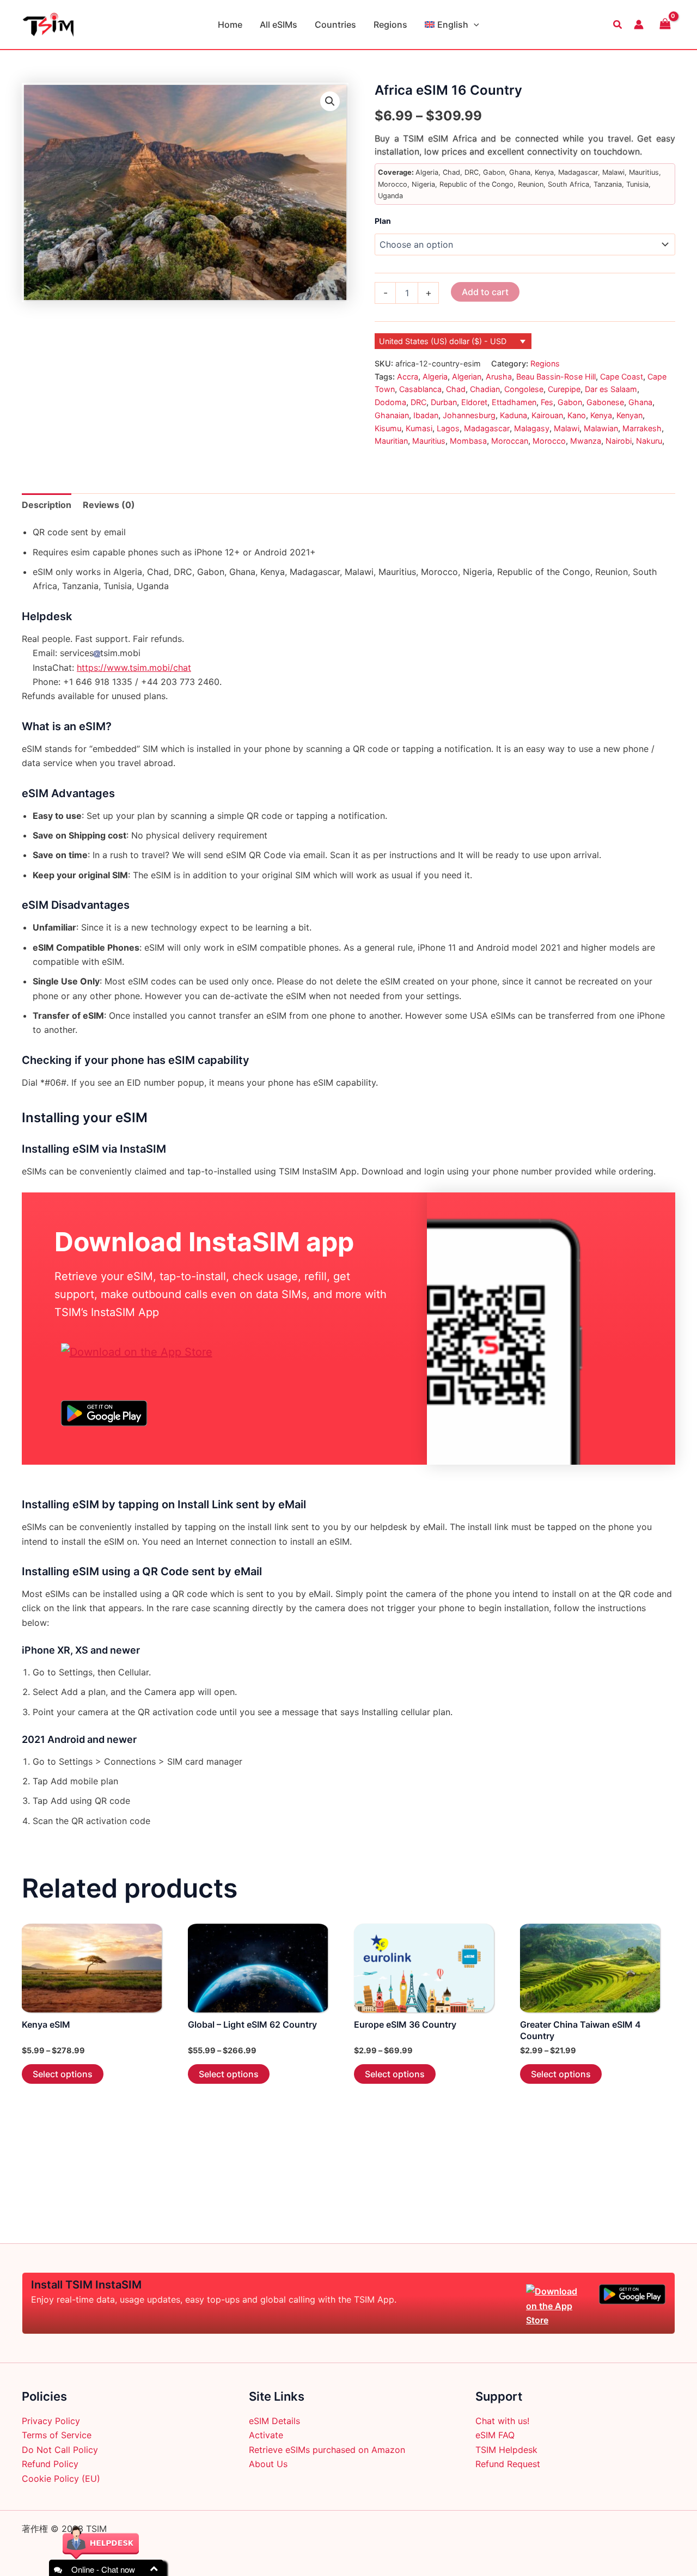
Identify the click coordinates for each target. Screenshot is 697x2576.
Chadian (485, 389)
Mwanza (586, 441)
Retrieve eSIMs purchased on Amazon (327, 2450)
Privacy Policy (51, 2421)
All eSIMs (279, 25)
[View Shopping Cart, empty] (665, 24)
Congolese (524, 389)
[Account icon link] (639, 25)
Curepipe (564, 389)
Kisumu (388, 428)
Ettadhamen (514, 402)
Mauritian (391, 441)
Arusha (499, 377)
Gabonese (605, 402)
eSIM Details (274, 2421)
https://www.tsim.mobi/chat (134, 668)
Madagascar (487, 428)
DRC (418, 402)
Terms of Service (57, 2435)
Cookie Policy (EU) (61, 2479)
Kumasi (419, 428)
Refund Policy (50, 2464)
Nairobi (619, 441)
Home (230, 25)
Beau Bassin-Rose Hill (556, 377)
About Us (268, 2464)
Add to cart (485, 292)
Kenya (601, 415)
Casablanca (420, 389)
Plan (383, 221)
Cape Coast (622, 377)
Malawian (601, 428)
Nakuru (649, 441)
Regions (390, 25)
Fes (547, 402)
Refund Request (508, 2464)
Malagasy (532, 428)
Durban (444, 402)
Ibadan (426, 415)
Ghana (640, 402)
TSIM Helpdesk (506, 2450)
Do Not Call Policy (60, 2450)
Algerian (467, 377)
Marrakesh (642, 428)
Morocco (549, 441)
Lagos (448, 428)
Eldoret (474, 402)
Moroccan (510, 441)
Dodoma (390, 402)
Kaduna (513, 415)
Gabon (570, 402)
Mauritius (429, 441)
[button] (474, 25)
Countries (335, 25)
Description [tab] (47, 505)
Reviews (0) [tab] (109, 505)
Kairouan (547, 415)
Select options (63, 2074)
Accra (408, 377)
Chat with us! (502, 2421)
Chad (456, 389)
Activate (266, 2435)
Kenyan (629, 415)
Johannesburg (469, 415)
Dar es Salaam (611, 389)
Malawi (567, 428)
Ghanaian (392, 415)
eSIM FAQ (495, 2435)
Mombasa (468, 441)
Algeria (435, 377)
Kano (577, 415)
